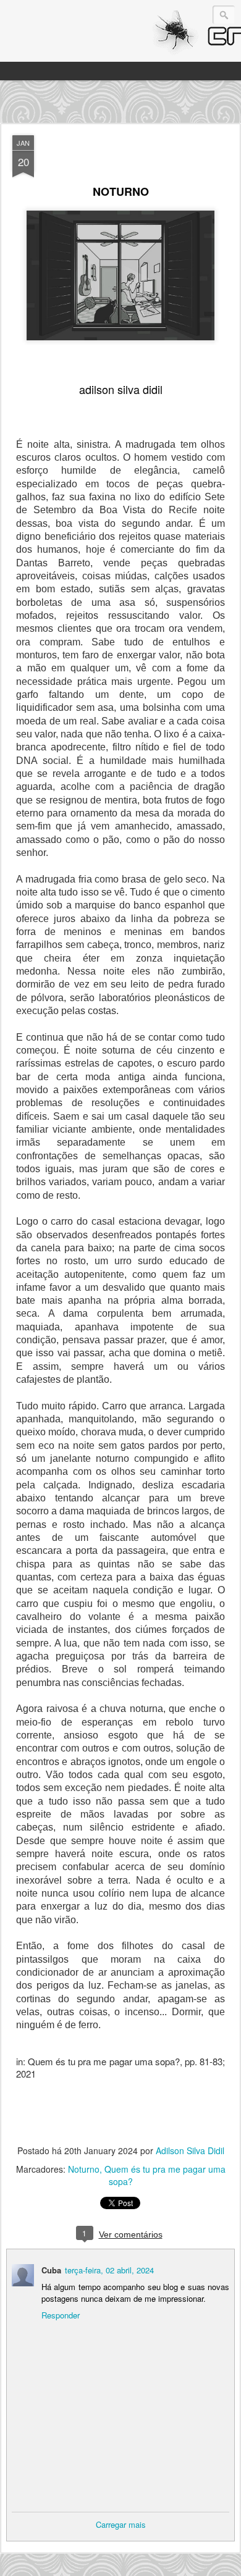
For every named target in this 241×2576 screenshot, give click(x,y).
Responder (61, 2315)
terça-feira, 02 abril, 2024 (109, 2270)
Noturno (84, 2169)
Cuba (51, 2270)
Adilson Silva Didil (190, 2150)
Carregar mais (121, 2524)
